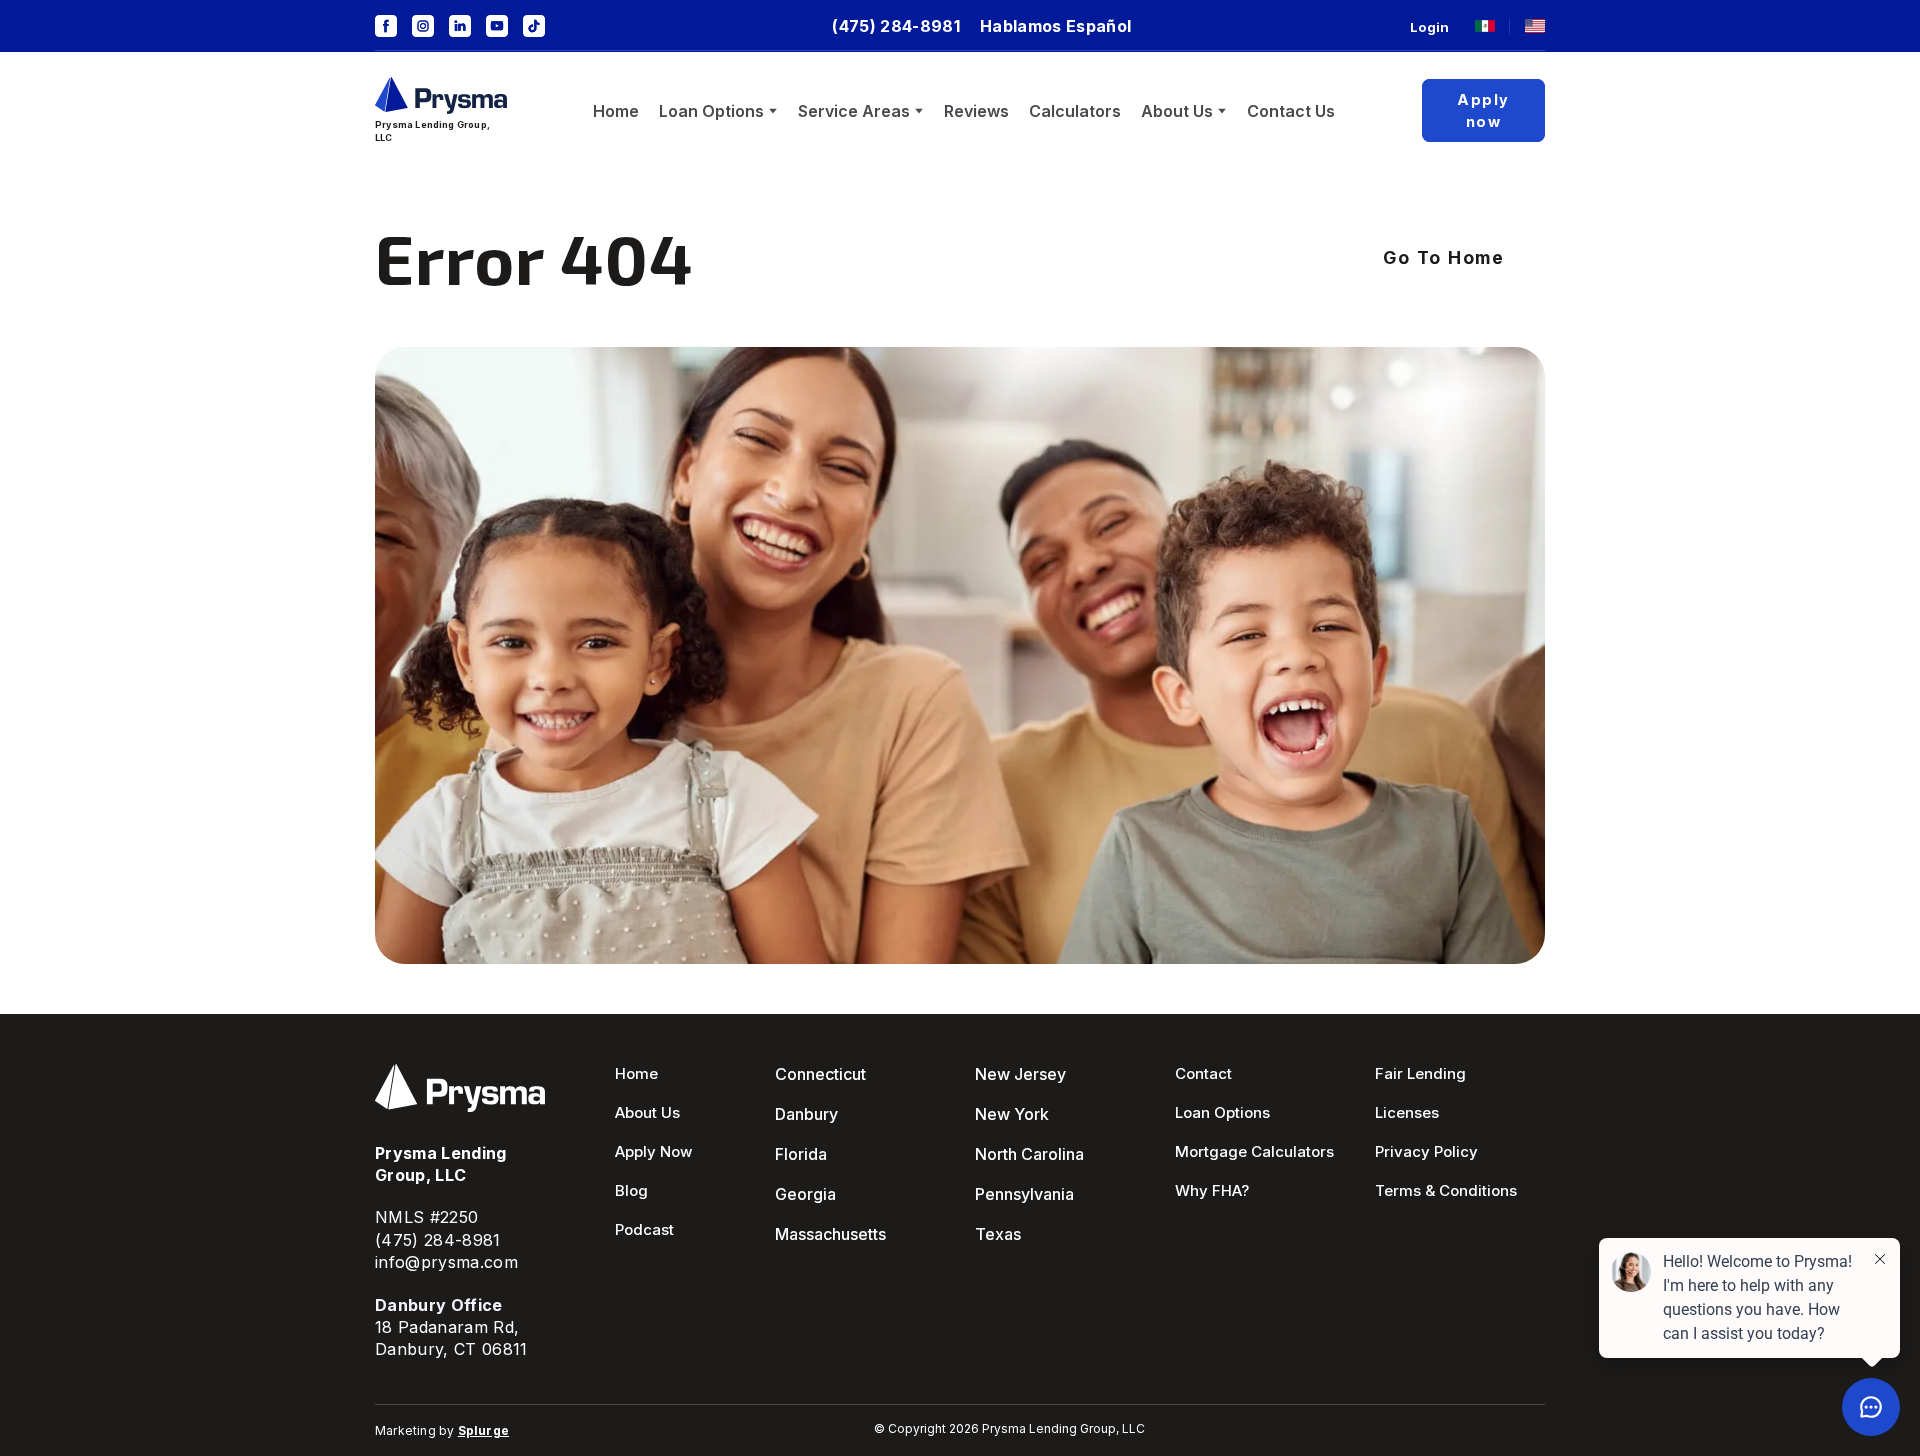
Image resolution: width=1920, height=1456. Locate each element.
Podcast (644, 1229)
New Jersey (1020, 1074)
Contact (1203, 1073)
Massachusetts (830, 1234)
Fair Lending (1420, 1073)
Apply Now (653, 1151)
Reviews (976, 111)
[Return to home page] (441, 95)
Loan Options (711, 111)
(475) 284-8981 (438, 1240)
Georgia (805, 1194)
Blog (631, 1190)
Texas (998, 1234)
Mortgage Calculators (1254, 1151)
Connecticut (820, 1074)
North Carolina (1029, 1154)
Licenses (1407, 1112)
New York (1012, 1114)
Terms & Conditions (1446, 1190)
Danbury (806, 1114)
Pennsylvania (1024, 1194)
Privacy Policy (1426, 1151)
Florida (801, 1154)
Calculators (1075, 111)
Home (616, 111)
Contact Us (1291, 111)
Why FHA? (1212, 1190)
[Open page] (1485, 26)
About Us (1177, 111)
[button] (386, 26)
